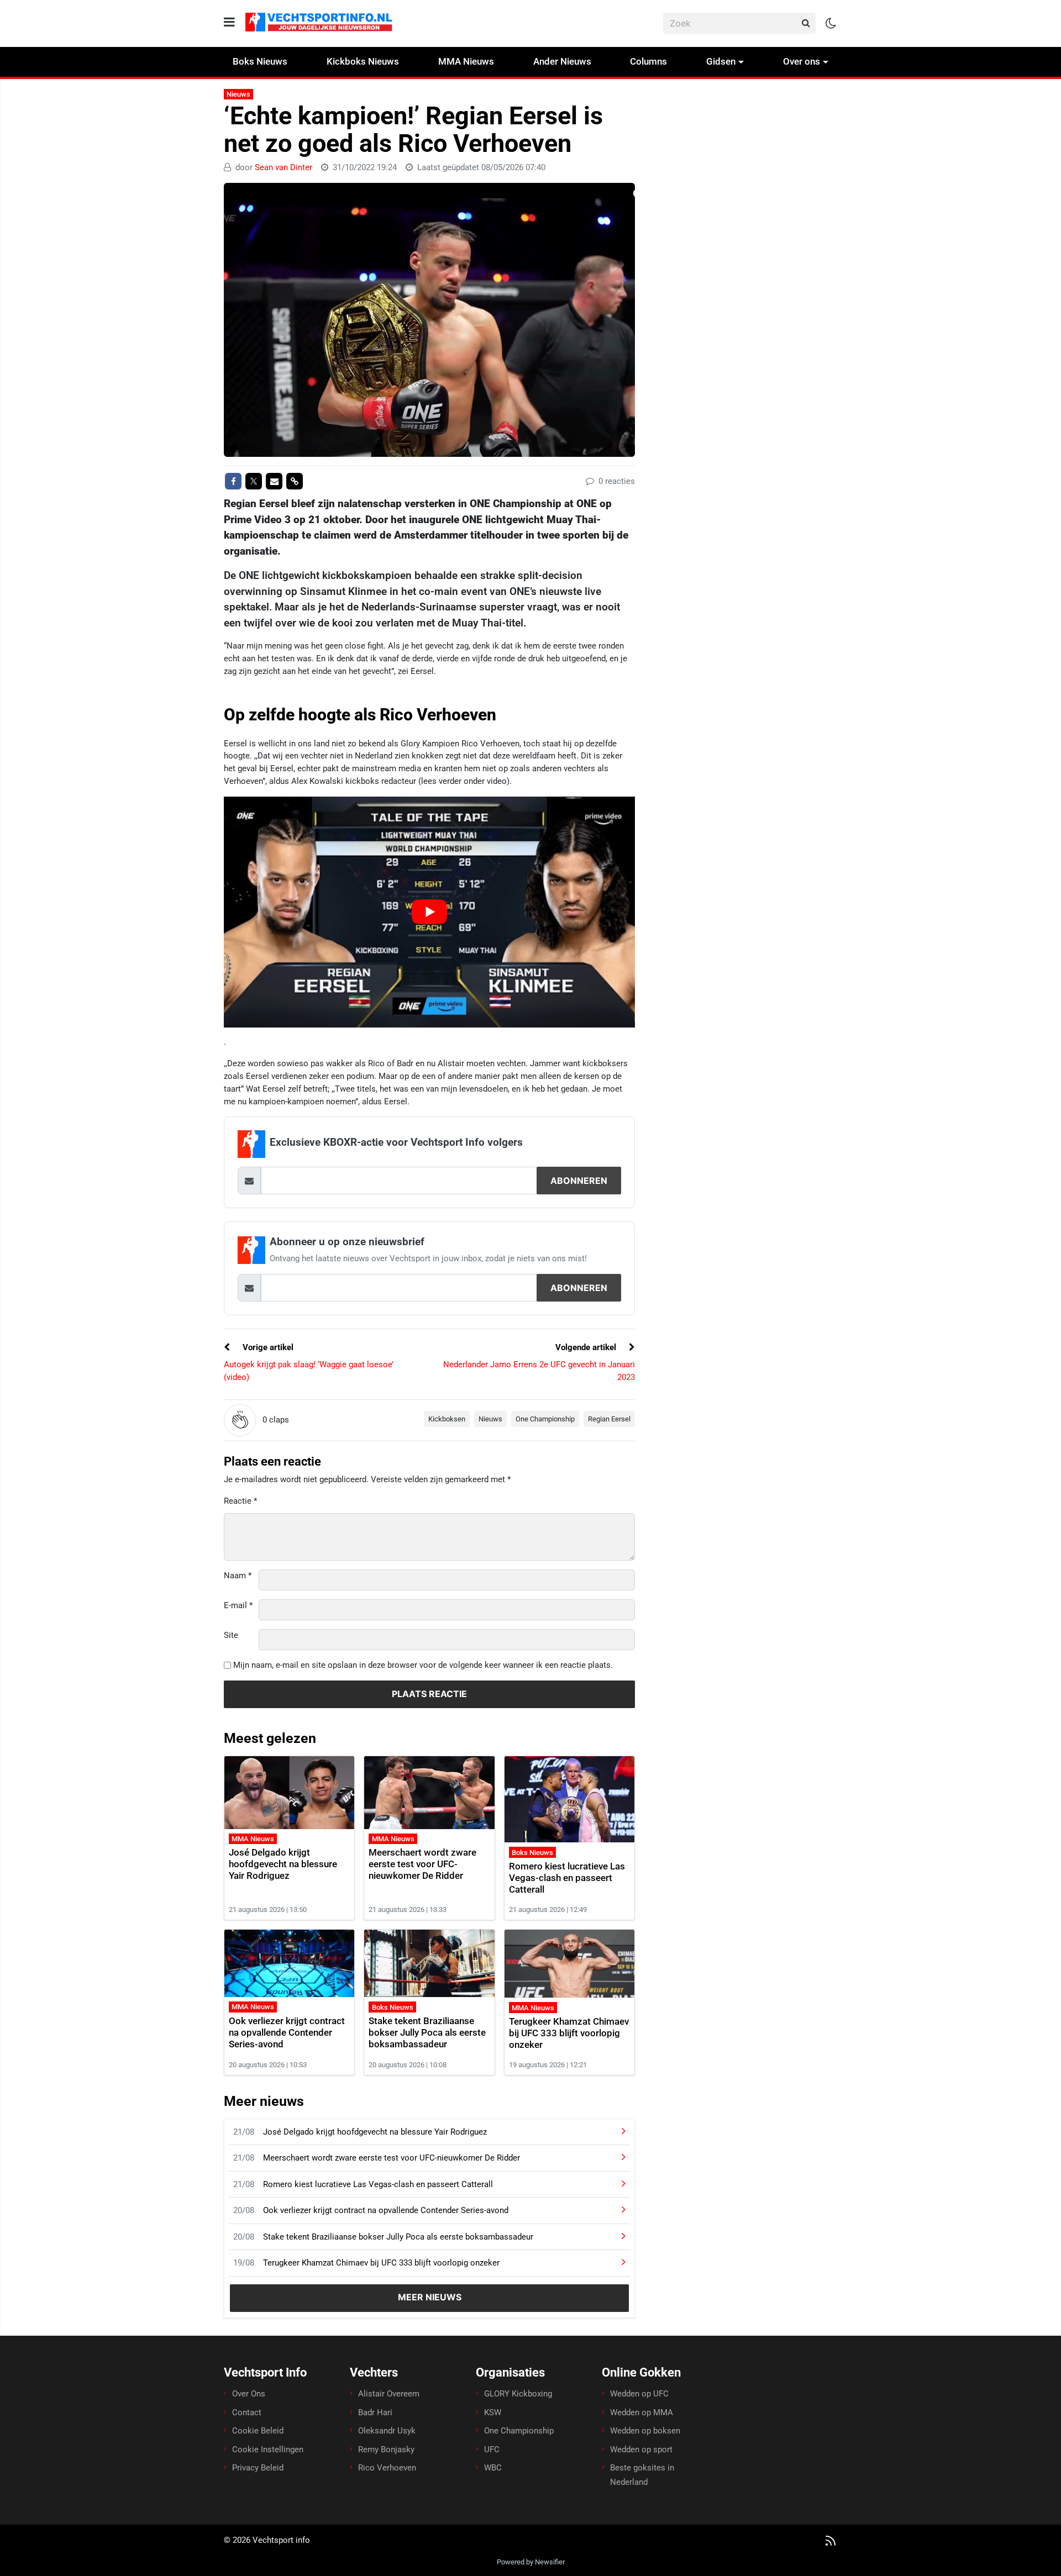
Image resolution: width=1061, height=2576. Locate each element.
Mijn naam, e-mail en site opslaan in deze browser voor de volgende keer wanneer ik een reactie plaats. (423, 1665)
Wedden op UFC (639, 2394)
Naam (238, 1576)
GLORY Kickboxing (518, 2394)
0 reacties (616, 481)
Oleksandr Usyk (387, 2431)
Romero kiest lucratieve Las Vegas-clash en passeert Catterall (567, 1878)
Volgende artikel (587, 1347)
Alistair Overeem (389, 2394)
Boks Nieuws (260, 61)
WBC (493, 2468)
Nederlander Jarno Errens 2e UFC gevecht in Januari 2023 (539, 1371)
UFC (492, 2449)
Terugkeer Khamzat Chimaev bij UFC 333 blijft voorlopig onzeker (569, 2033)
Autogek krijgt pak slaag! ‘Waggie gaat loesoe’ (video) (309, 1371)
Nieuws (238, 94)
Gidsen (721, 61)
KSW (493, 2412)
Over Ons (249, 2394)
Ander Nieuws (562, 61)
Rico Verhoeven (387, 2468)
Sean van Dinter (283, 167)
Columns (648, 61)
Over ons (802, 61)
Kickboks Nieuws (363, 61)
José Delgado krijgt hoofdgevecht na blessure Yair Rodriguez (283, 1864)
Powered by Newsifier (531, 2562)
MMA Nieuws (466, 61)
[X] (254, 481)
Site (231, 1635)
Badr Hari (375, 2412)
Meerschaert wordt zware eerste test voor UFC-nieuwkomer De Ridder (422, 1864)
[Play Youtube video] (429, 912)
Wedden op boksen (645, 2431)
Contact (247, 2412)
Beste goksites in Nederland (642, 2475)
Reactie (240, 1501)
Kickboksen (447, 1419)
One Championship (545, 1419)
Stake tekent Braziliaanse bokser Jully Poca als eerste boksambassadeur (427, 2032)
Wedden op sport (641, 2449)
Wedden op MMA (642, 2412)
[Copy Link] (295, 481)
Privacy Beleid (258, 2468)
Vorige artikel (267, 1347)
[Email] (274, 481)
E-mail (238, 1605)
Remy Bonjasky (386, 2449)
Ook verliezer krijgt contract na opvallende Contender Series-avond (287, 2032)
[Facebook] (233, 481)
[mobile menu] (229, 22)
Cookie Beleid (258, 2431)
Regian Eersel (609, 1419)
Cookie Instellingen (268, 2449)
